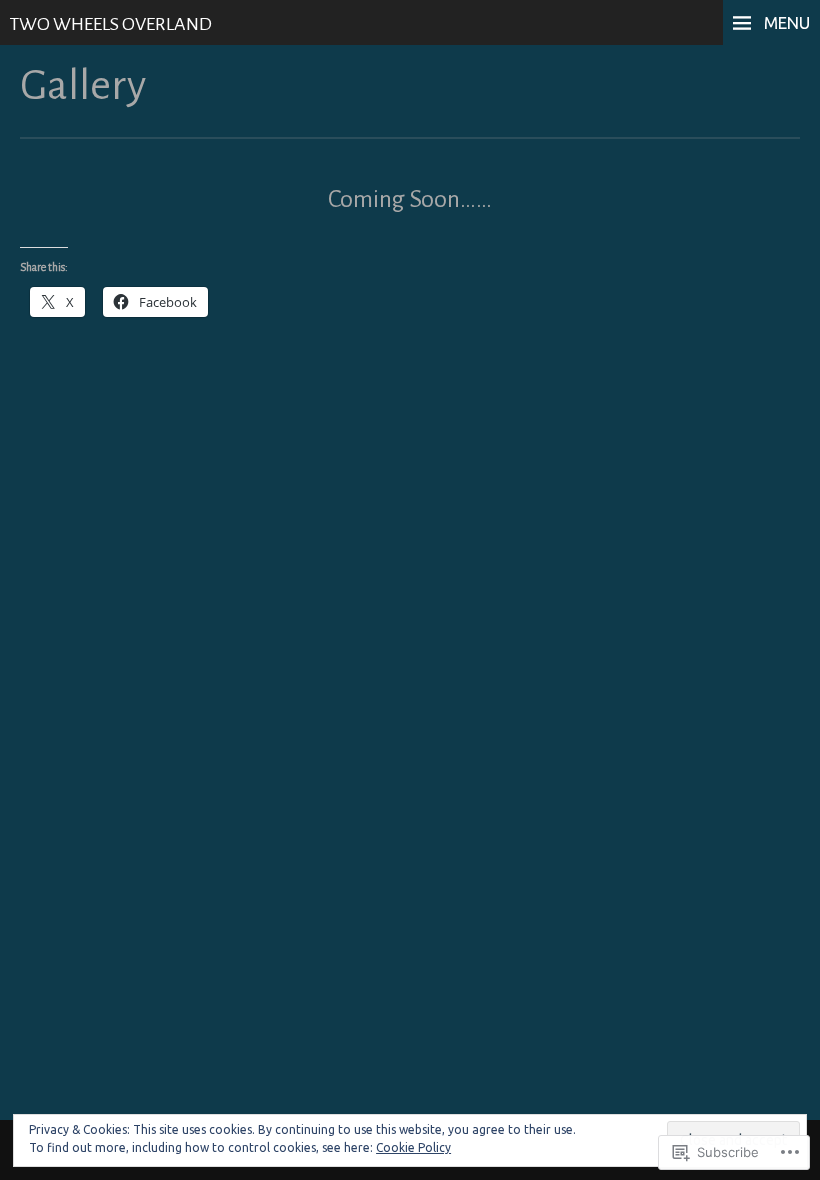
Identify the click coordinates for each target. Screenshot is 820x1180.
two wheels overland (111, 24)
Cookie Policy (413, 1147)
